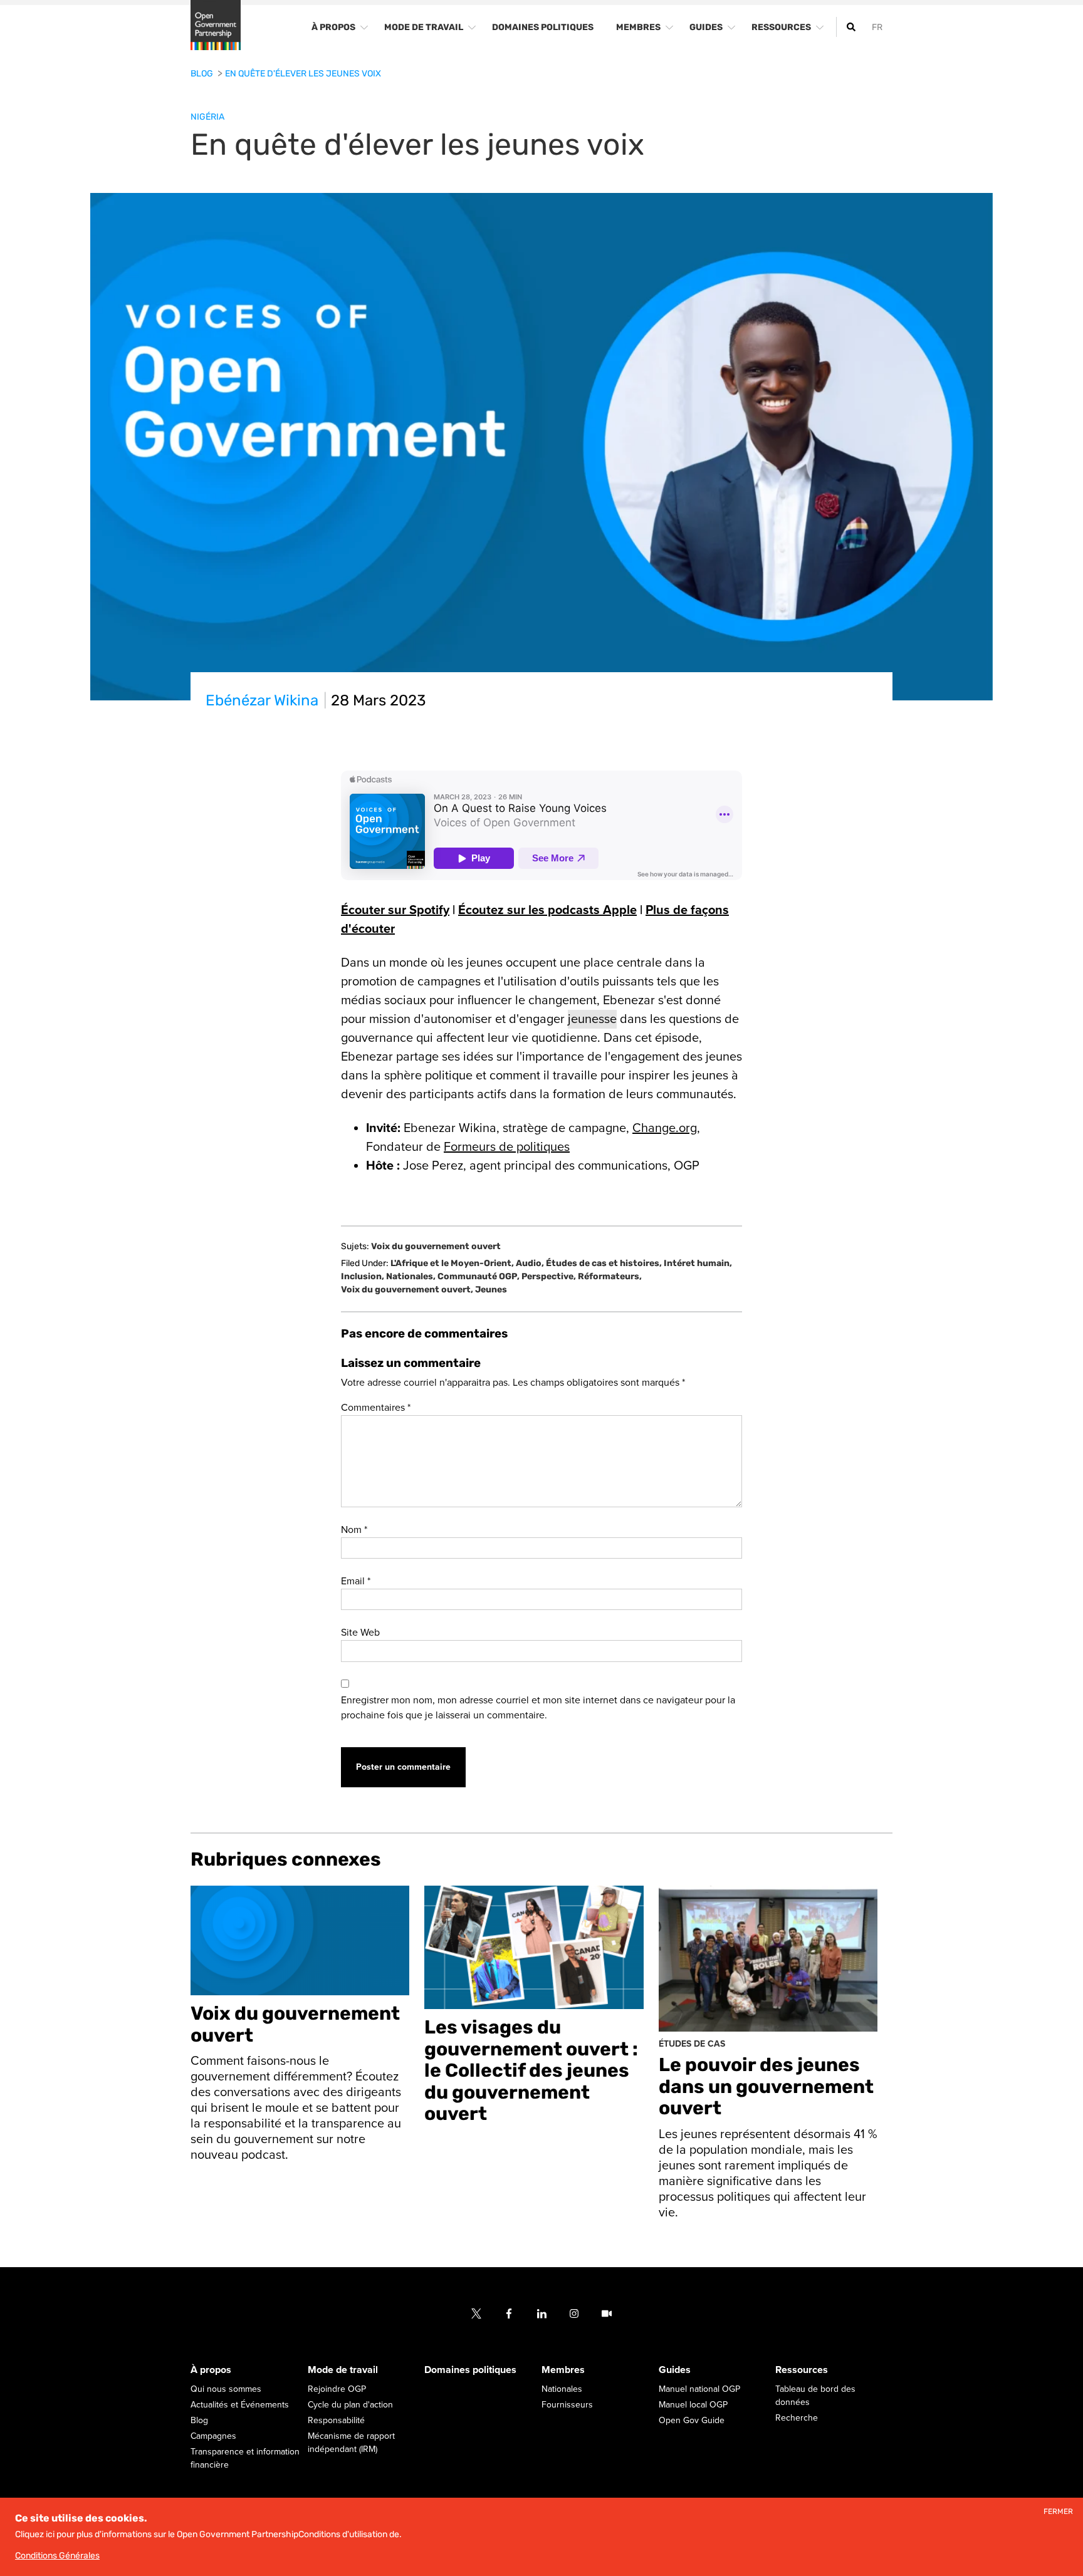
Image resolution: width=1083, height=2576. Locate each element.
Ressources (802, 2370)
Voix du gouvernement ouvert (436, 1247)
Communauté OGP (479, 1276)
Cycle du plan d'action (350, 2405)
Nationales (411, 1276)
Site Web (360, 1633)
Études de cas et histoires (604, 1263)
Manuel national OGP (699, 2389)
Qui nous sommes (226, 2389)
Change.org (665, 1128)
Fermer (1058, 2512)
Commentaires (376, 1408)
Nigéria (207, 117)
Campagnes (213, 2436)
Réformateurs (610, 1276)
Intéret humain (698, 1263)
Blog (203, 74)
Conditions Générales (57, 2556)
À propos (211, 2370)
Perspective (549, 1276)
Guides (675, 2370)
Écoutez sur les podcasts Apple (547, 910)
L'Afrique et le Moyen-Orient (452, 1263)
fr (877, 27)
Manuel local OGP (693, 2405)
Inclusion (363, 1276)
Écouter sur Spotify (395, 910)
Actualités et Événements (240, 2405)
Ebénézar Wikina (262, 700)
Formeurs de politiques (507, 1147)
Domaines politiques (470, 2370)
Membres (563, 2370)
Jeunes (491, 1290)
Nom (354, 1530)
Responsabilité (336, 2420)
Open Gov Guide (692, 2420)
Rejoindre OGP (337, 2389)
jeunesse (592, 1019)
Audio (530, 1263)
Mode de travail (343, 2370)
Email (356, 1581)
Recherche (797, 2418)
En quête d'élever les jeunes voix (303, 74)
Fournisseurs (567, 2405)
